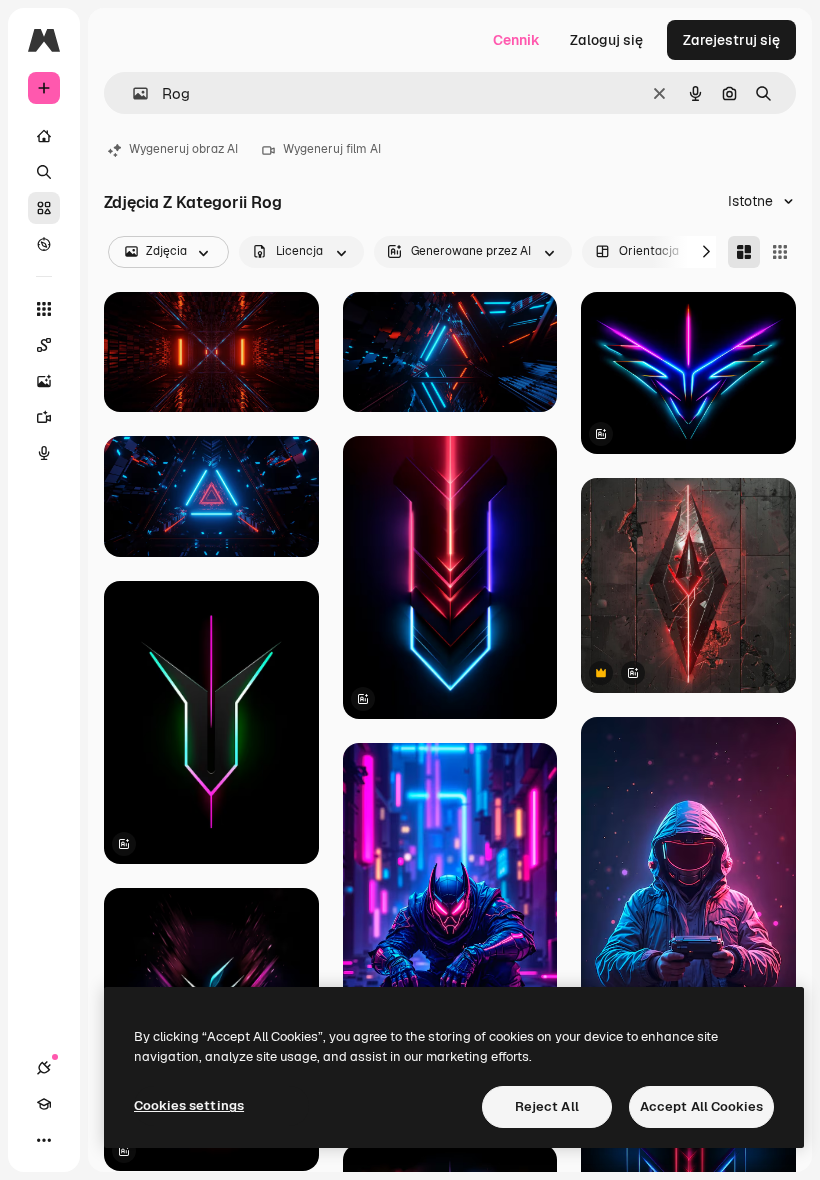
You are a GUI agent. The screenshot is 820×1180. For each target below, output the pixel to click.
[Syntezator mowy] (44, 453)
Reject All (547, 1106)
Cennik (516, 40)
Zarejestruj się (731, 40)
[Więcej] (44, 1140)
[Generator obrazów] (44, 381)
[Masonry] (744, 252)
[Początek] (44, 136)
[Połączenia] (44, 1068)
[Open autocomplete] (132, 93)
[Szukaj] (44, 172)
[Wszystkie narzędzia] (44, 309)
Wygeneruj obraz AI (183, 149)
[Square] (780, 252)
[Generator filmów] (44, 417)
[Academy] (44, 1104)
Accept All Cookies (701, 1106)
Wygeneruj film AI (332, 149)
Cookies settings (189, 1105)
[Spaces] (44, 345)
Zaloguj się (606, 40)
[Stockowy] (44, 208)
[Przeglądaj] (44, 244)
